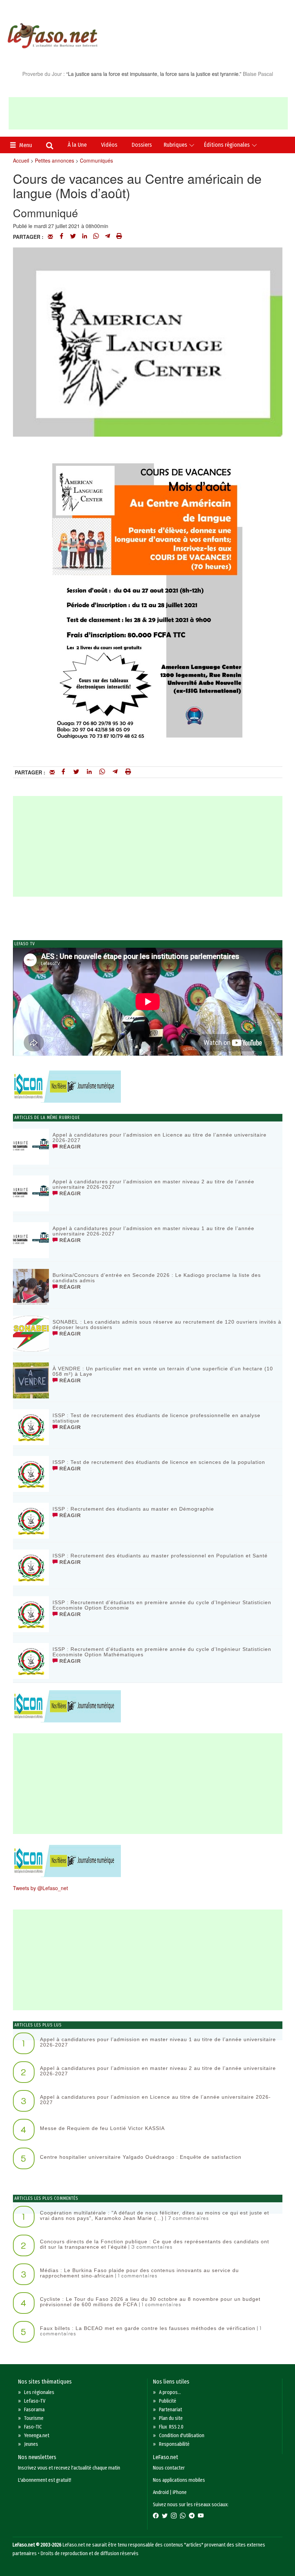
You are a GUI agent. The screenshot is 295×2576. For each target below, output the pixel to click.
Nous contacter (169, 2468)
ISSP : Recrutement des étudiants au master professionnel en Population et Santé (160, 1556)
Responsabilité (174, 2444)
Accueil (21, 160)
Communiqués (96, 160)
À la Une (77, 145)
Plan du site (171, 2418)
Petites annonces (55, 160)
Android (161, 2492)
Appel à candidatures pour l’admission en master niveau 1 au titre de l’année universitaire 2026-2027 (153, 1231)
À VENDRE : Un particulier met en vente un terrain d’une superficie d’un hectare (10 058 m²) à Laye (163, 1371)
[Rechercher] (50, 146)
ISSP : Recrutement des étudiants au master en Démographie (133, 1509)
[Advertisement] (148, 113)
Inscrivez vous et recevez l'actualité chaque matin (69, 2468)
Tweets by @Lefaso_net (40, 1888)
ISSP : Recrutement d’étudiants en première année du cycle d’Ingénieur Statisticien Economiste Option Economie (162, 1605)
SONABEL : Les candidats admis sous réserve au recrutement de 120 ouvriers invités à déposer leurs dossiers (167, 1325)
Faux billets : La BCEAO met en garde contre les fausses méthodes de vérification (148, 2328)
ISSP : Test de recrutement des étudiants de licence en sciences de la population (159, 1462)
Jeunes (31, 2444)
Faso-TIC (33, 2427)
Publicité (168, 2401)
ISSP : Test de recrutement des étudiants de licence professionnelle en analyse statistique (156, 1418)
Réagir (69, 1147)
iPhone (180, 2492)
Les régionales (39, 2392)
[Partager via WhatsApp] (96, 237)
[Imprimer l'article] (119, 237)
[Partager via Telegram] (108, 237)
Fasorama (34, 2410)
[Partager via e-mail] (50, 237)
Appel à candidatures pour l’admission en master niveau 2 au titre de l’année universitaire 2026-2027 (153, 1184)
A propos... (170, 2392)
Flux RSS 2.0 (171, 2427)
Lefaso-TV (35, 2401)
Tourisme (34, 2418)
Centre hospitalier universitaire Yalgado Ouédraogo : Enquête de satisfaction (141, 2157)
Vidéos (109, 145)
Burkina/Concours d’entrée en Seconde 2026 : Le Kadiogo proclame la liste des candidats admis (157, 1278)
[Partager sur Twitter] (73, 237)
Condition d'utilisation (182, 2436)
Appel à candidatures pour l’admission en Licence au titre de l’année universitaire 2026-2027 (160, 1137)
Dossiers (142, 145)
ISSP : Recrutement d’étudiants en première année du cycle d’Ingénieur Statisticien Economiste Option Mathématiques (162, 1652)
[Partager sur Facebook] (62, 237)
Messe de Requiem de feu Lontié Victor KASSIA (102, 2128)
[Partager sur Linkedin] (85, 237)
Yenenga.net (37, 2436)
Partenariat (171, 2410)
